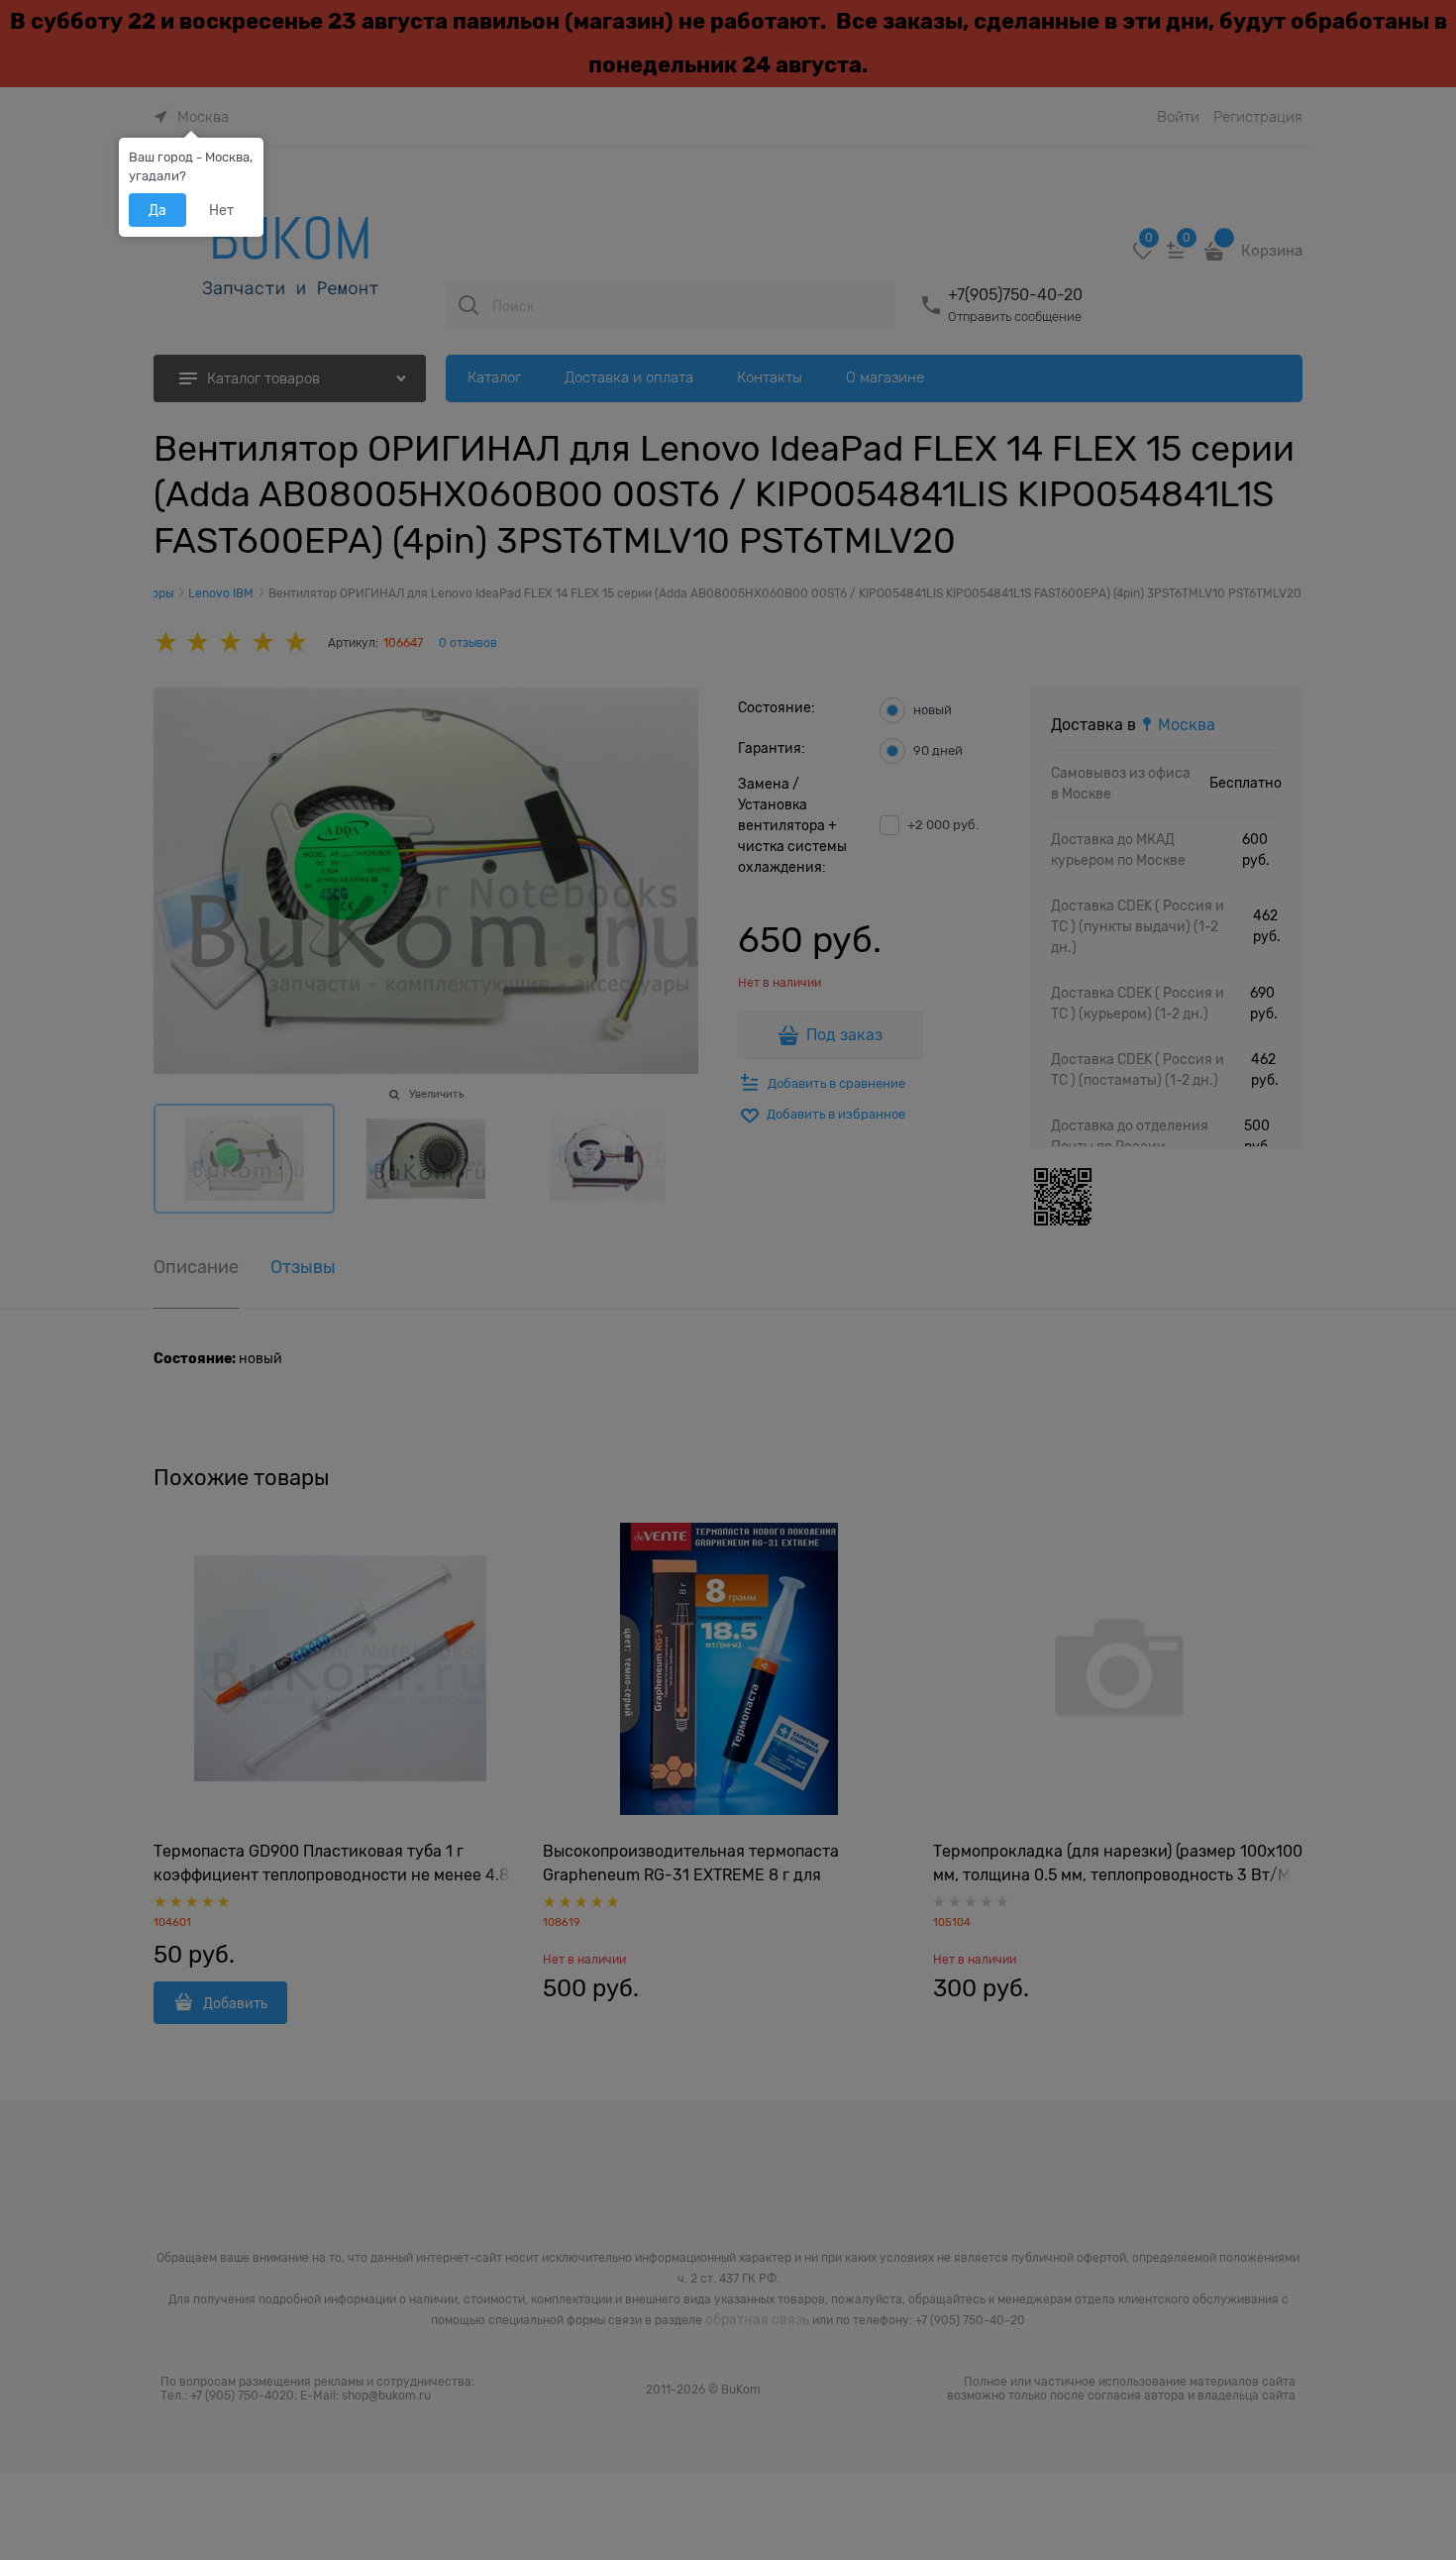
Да (157, 210)
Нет (221, 210)
